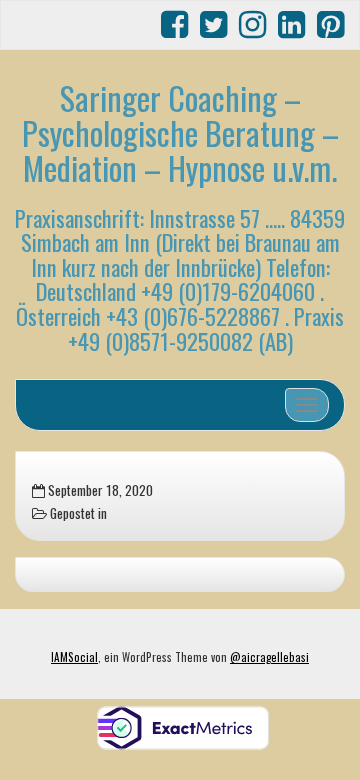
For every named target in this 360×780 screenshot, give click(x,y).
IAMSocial (74, 657)
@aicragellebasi (269, 657)
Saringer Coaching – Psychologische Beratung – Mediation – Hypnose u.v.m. (180, 132)
